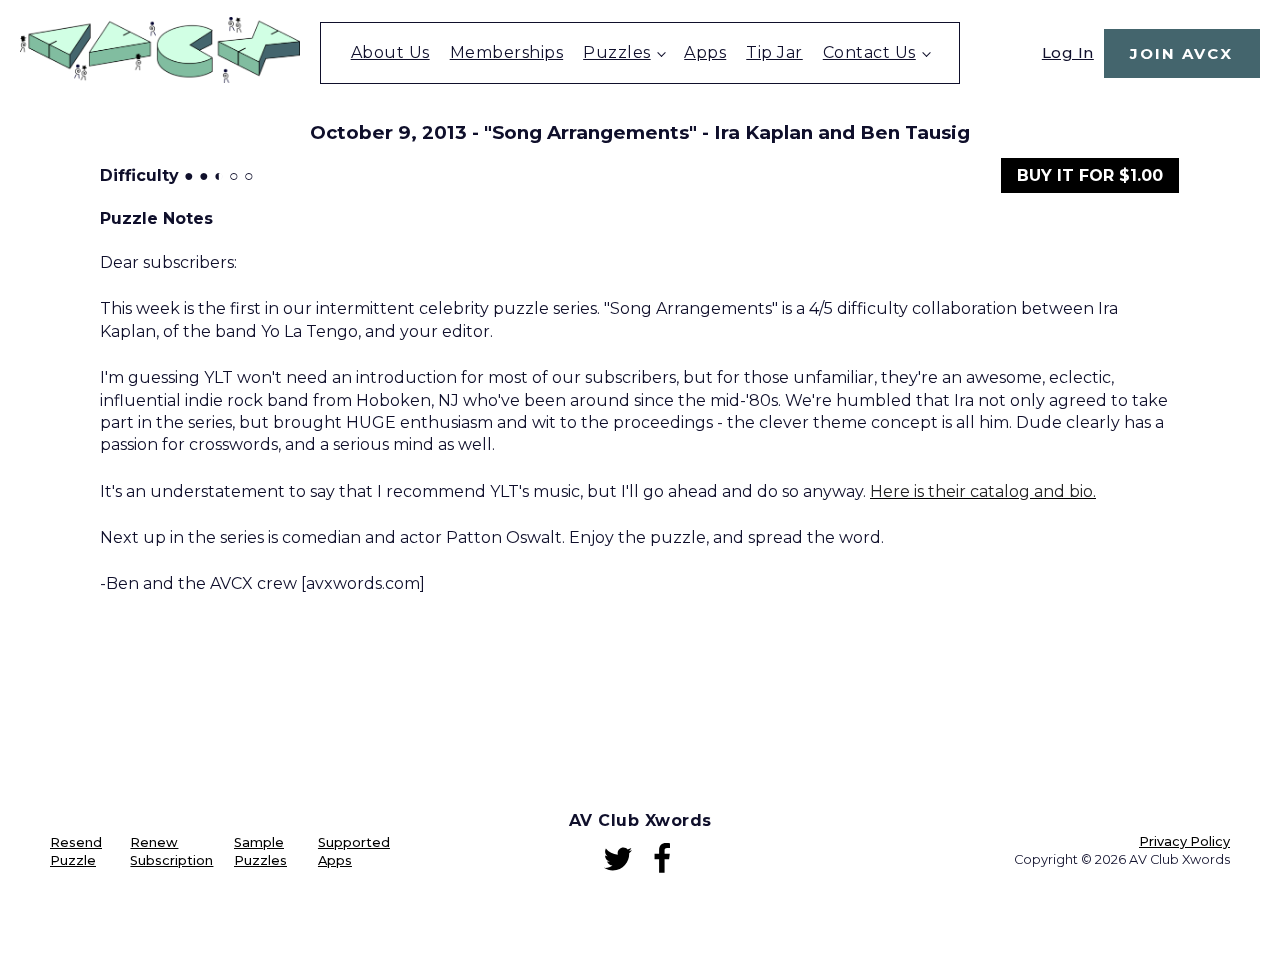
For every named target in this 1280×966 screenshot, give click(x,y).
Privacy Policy (1184, 841)
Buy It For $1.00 (1090, 175)
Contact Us (869, 52)
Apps (705, 52)
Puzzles (617, 52)
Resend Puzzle (76, 851)
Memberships (507, 52)
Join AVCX (1181, 53)
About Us (390, 52)
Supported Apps (354, 851)
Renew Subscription (171, 851)
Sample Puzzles (260, 851)
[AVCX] (160, 77)
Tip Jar (774, 52)
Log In (1068, 52)
